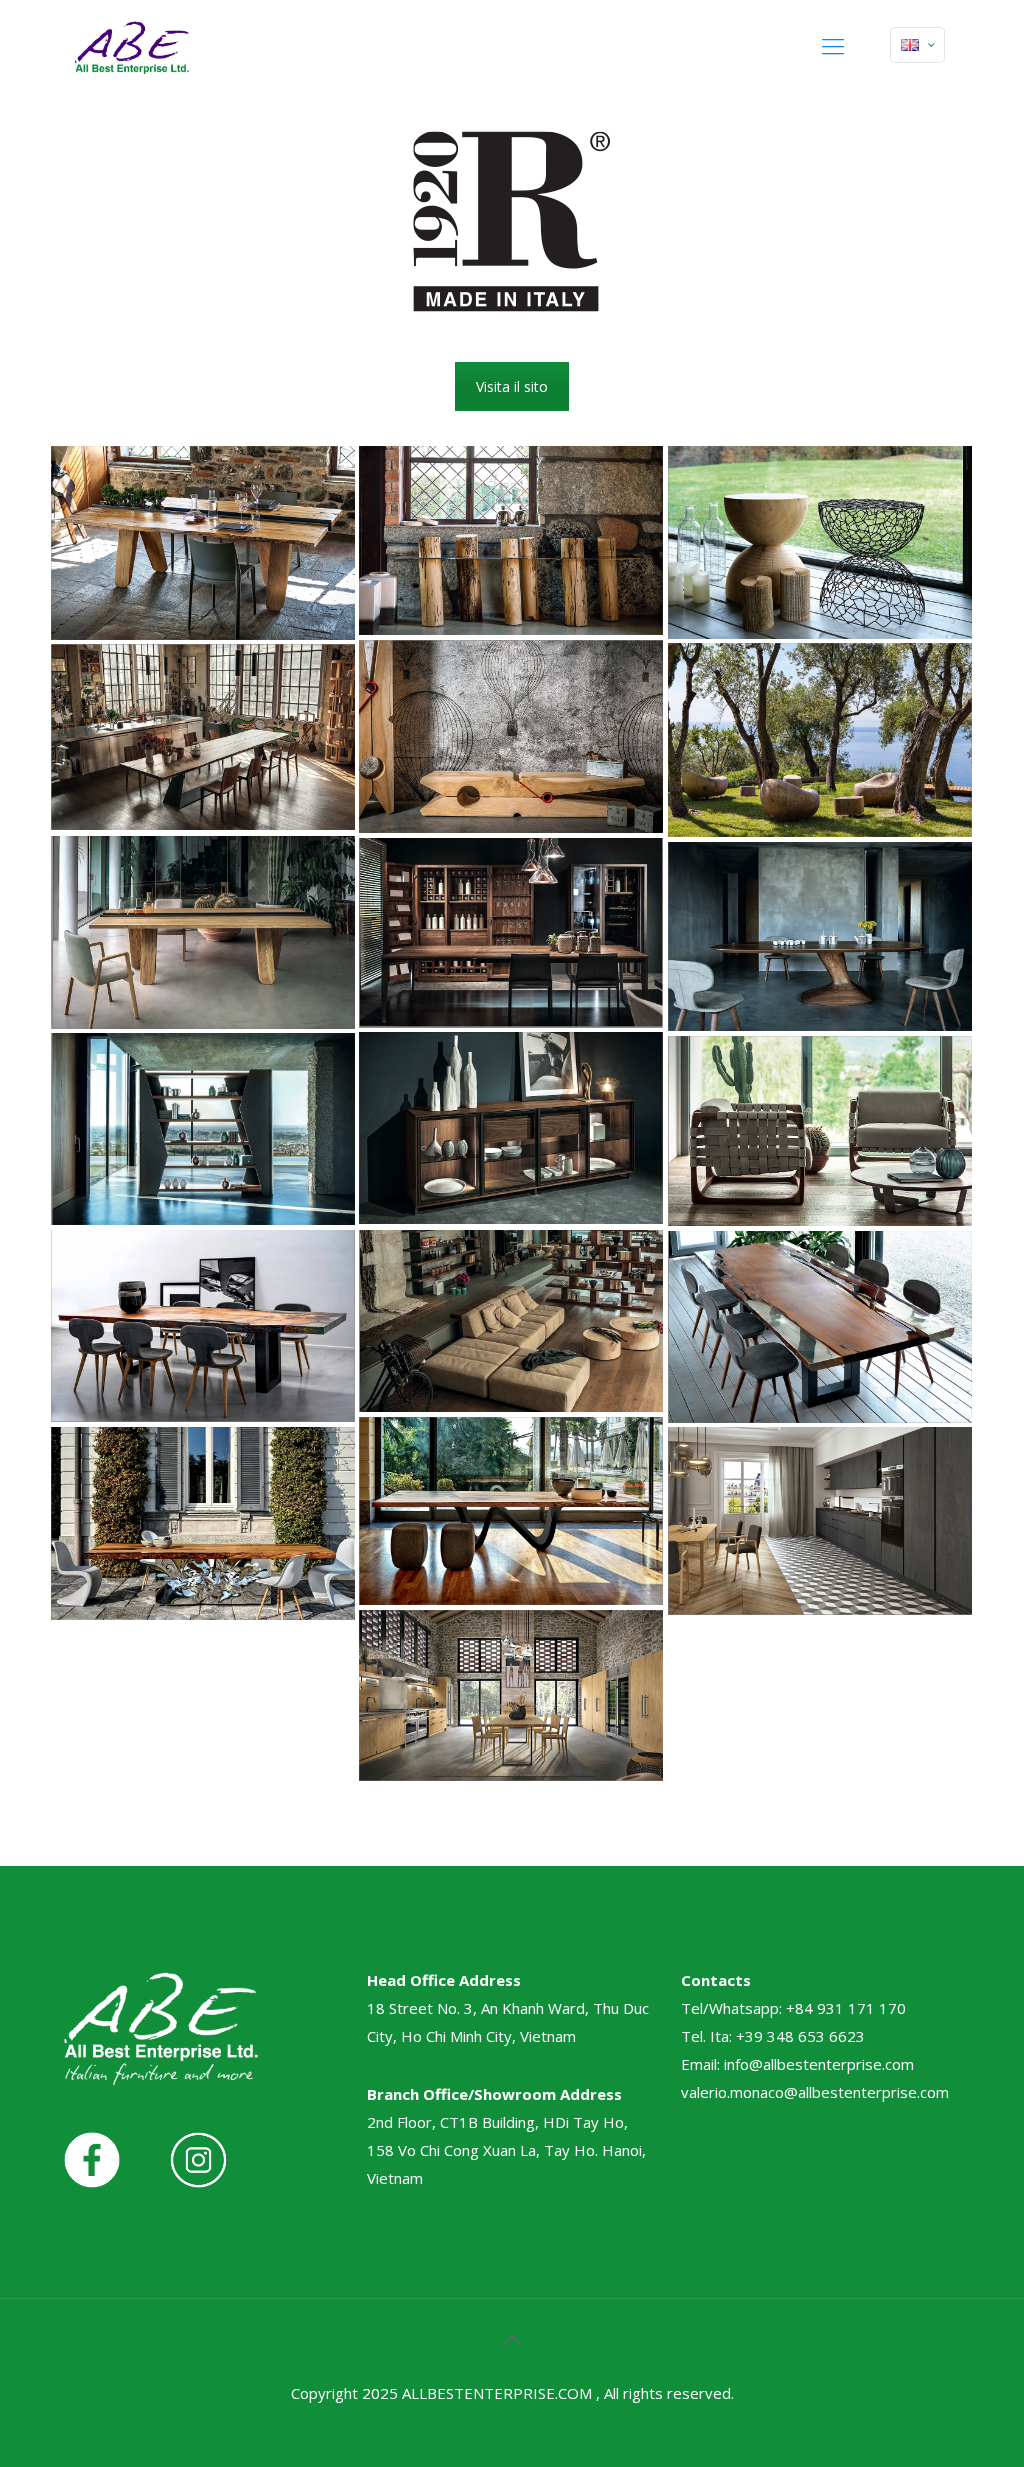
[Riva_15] (820, 1327)
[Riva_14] (203, 1326)
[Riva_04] (511, 736)
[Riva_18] (820, 1521)
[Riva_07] (203, 932)
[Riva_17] (203, 1523)
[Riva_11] (203, 1129)
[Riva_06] (203, 737)
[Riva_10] (511, 1128)
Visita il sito (512, 386)
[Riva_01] (203, 543)
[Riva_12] (820, 1131)
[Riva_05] (820, 740)
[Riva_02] (511, 540)
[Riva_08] (511, 933)
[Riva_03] (820, 542)
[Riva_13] (511, 1321)
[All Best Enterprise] (131, 45)
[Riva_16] (511, 1511)
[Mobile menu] (833, 45)
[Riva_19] (511, 1695)
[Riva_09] (820, 936)
